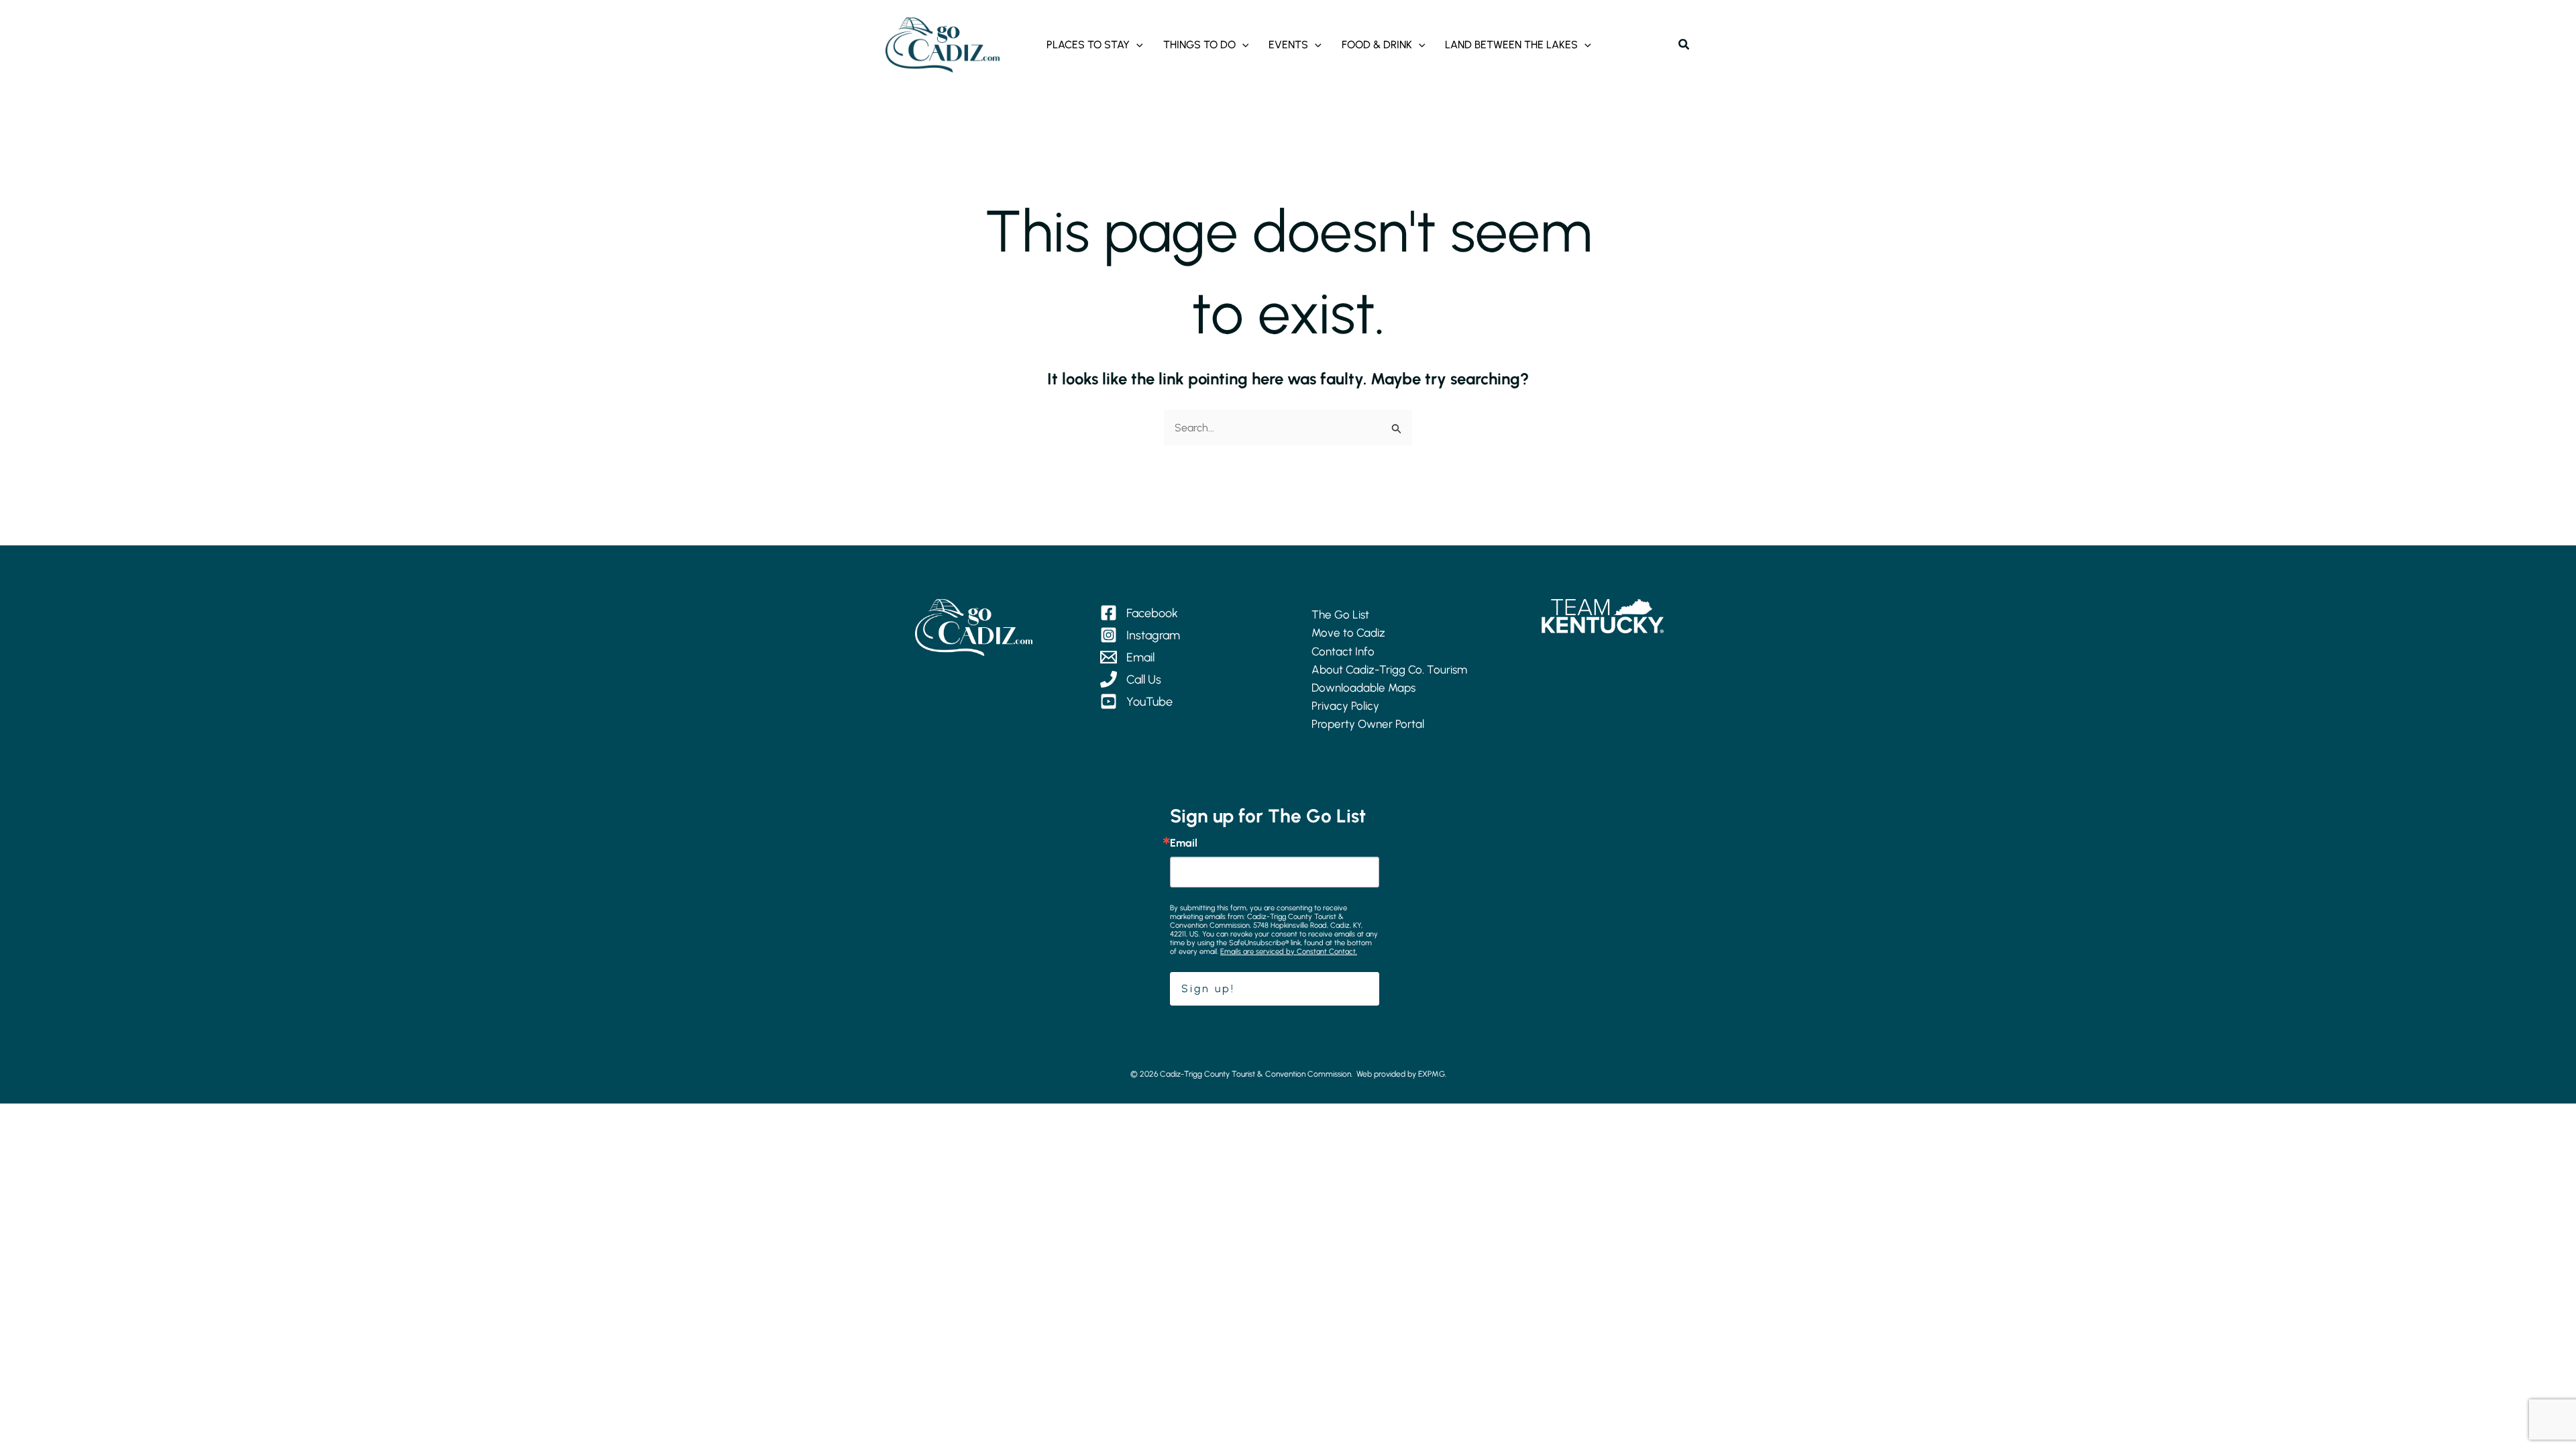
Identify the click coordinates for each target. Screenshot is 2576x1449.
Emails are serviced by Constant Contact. (1289, 952)
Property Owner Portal (1368, 724)
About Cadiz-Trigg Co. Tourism (1389, 669)
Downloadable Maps (1363, 688)
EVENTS (1288, 45)
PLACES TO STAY (1088, 45)
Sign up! (1208, 988)
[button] (1136, 45)
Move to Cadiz (1348, 633)
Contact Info (1343, 651)
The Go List (1340, 614)
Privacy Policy (1345, 706)
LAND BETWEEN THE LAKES (1511, 45)
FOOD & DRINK (1377, 45)
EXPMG (1432, 1074)
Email (1184, 843)
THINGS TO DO (1199, 45)
